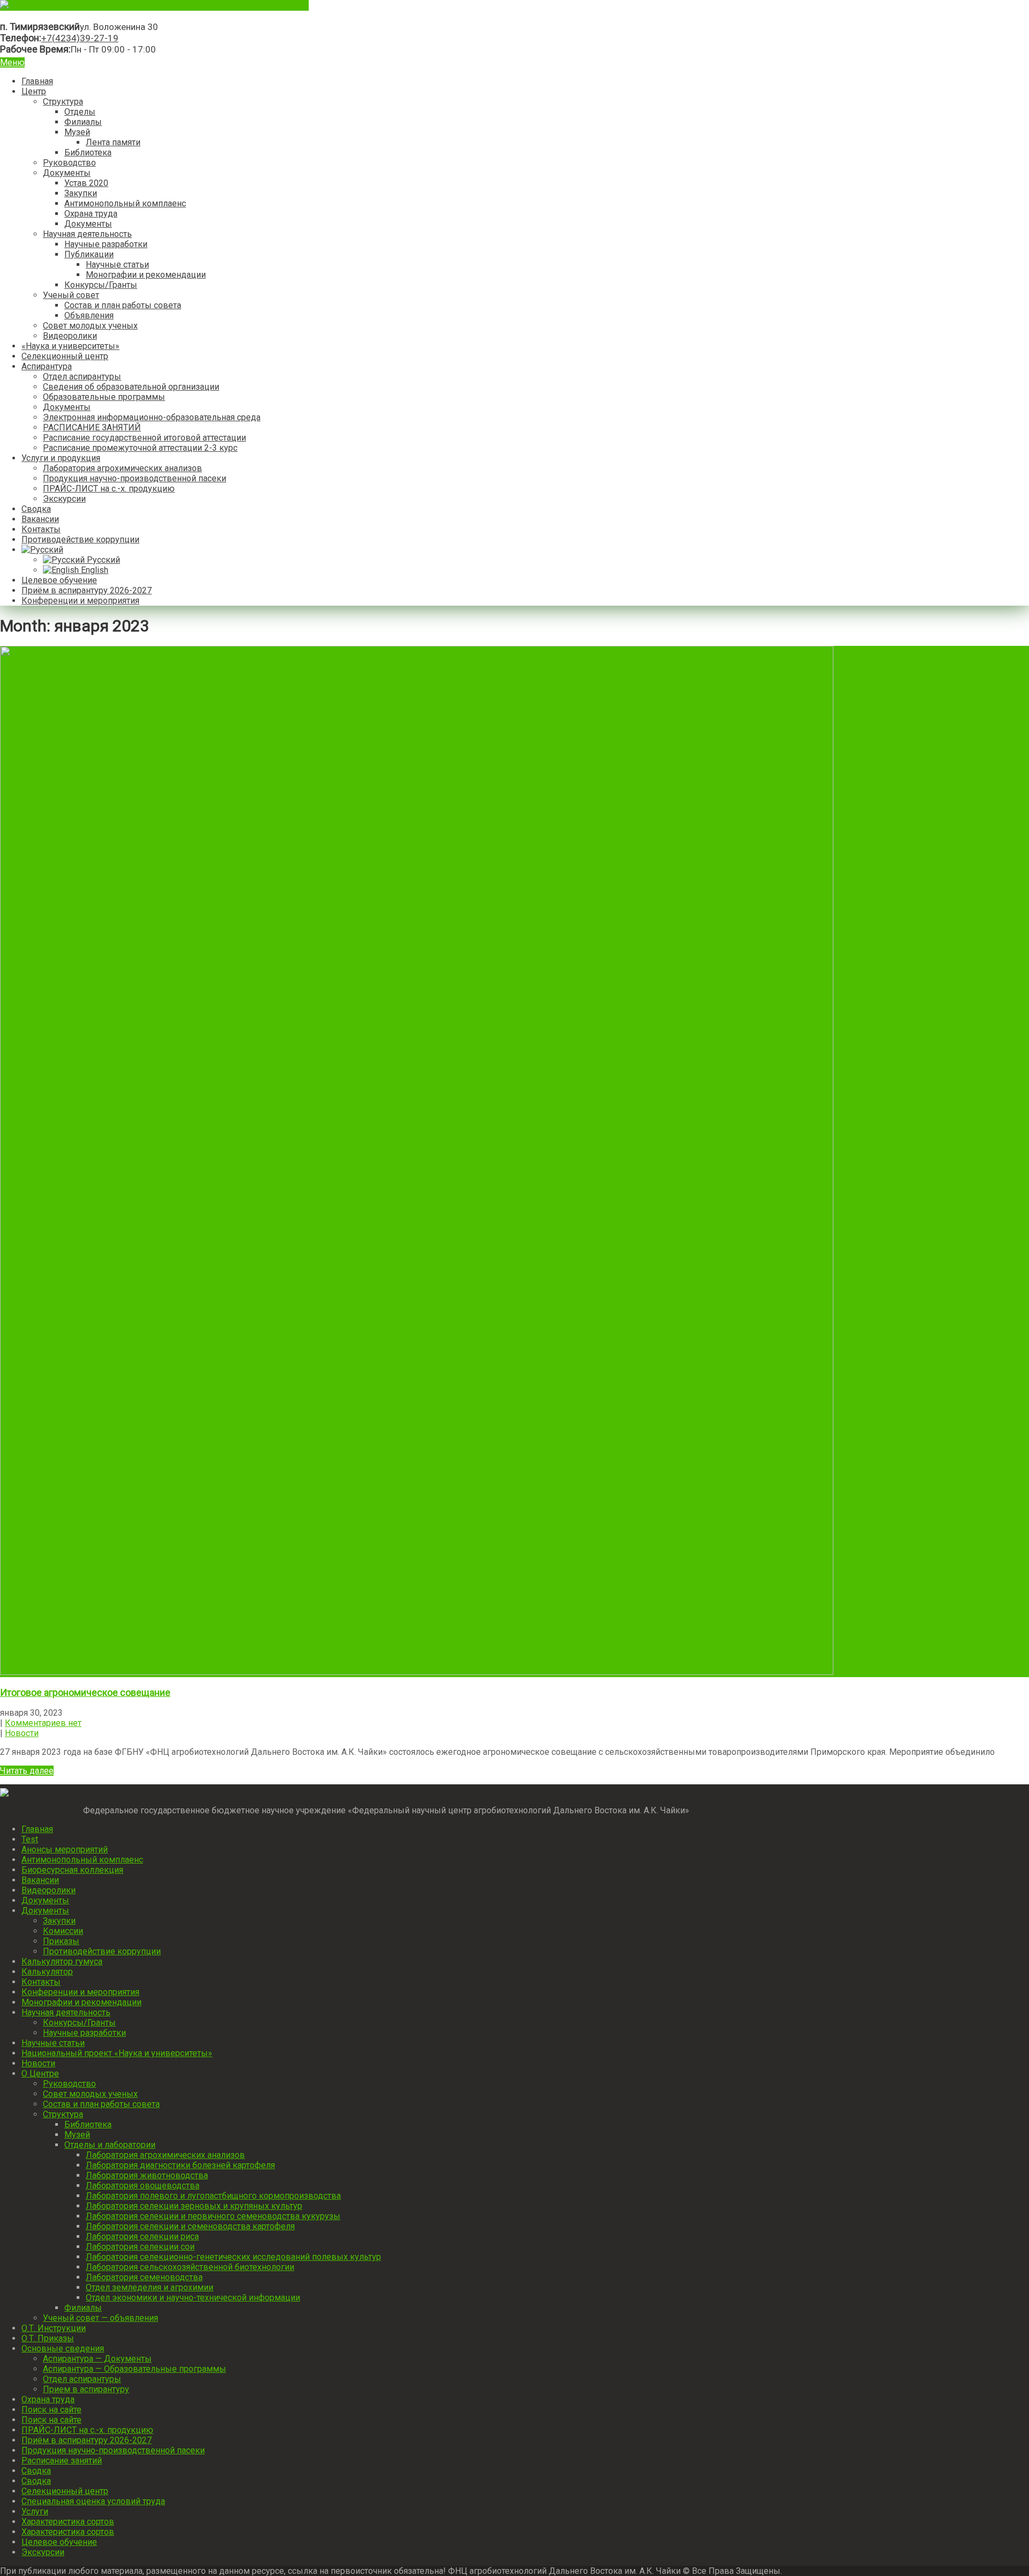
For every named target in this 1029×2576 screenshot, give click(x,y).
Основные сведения (63, 2348)
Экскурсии (64, 499)
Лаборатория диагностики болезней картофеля (180, 2165)
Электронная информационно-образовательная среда (152, 417)
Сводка (36, 509)
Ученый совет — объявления (100, 2318)
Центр (34, 91)
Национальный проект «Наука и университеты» (117, 2053)
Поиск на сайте (51, 2410)
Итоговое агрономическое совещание (85, 1692)
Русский (102, 560)
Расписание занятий (62, 2460)
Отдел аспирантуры (82, 377)
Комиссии (63, 1931)
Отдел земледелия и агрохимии (150, 2287)
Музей (77, 132)
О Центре (40, 2074)
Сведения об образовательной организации (131, 387)
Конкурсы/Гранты (101, 285)
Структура (63, 102)
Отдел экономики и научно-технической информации (193, 2298)
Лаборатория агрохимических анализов (122, 468)
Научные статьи (117, 265)
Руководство (69, 163)
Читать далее (27, 1771)
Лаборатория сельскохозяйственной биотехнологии (190, 2267)
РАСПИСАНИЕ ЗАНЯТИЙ (92, 427)
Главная (37, 81)
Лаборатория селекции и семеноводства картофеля (190, 2226)
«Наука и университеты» (70, 346)
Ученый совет (71, 295)
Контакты (41, 529)
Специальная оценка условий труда (93, 2501)
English (94, 570)
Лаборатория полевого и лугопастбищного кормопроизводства (213, 2196)
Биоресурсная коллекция (72, 1870)
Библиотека (88, 152)
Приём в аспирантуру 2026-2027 (87, 590)
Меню (12, 62)
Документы (67, 173)
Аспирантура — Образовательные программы (135, 2369)
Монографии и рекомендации (146, 275)
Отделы (80, 112)
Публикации (89, 254)
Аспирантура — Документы (97, 2359)
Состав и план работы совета (123, 305)
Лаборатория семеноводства (144, 2277)
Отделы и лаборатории (110, 2145)
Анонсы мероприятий (65, 1849)
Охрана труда (91, 214)
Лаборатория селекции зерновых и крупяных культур (194, 2206)
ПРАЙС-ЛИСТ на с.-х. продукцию (109, 489)
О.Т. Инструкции (54, 2328)
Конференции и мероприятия (80, 601)
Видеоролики (70, 336)
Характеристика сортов (68, 2522)
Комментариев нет (43, 1723)
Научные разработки (106, 244)
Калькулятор (47, 1972)
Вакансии (40, 519)
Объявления (89, 315)
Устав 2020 (86, 183)
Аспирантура (47, 366)
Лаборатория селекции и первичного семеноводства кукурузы (213, 2216)
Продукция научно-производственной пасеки (135, 478)
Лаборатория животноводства (147, 2175)
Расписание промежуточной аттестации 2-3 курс (140, 448)
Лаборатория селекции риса (142, 2236)
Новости (22, 1733)
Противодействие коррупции (80, 539)
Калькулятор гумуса (62, 1961)
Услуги (35, 2511)
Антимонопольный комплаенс (125, 203)
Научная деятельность (87, 234)
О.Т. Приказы (48, 2338)
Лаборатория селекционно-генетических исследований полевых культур (233, 2257)
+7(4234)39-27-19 (80, 38)
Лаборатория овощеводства (143, 2186)
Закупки (81, 193)
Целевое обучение (59, 580)
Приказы (61, 1941)
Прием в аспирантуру (86, 2389)
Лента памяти (113, 142)
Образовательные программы (104, 397)
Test (30, 1839)
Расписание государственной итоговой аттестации (144, 438)
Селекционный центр (65, 356)
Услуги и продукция (61, 458)
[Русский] (42, 550)
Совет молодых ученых (90, 326)
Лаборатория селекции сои (140, 2247)
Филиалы (83, 122)
